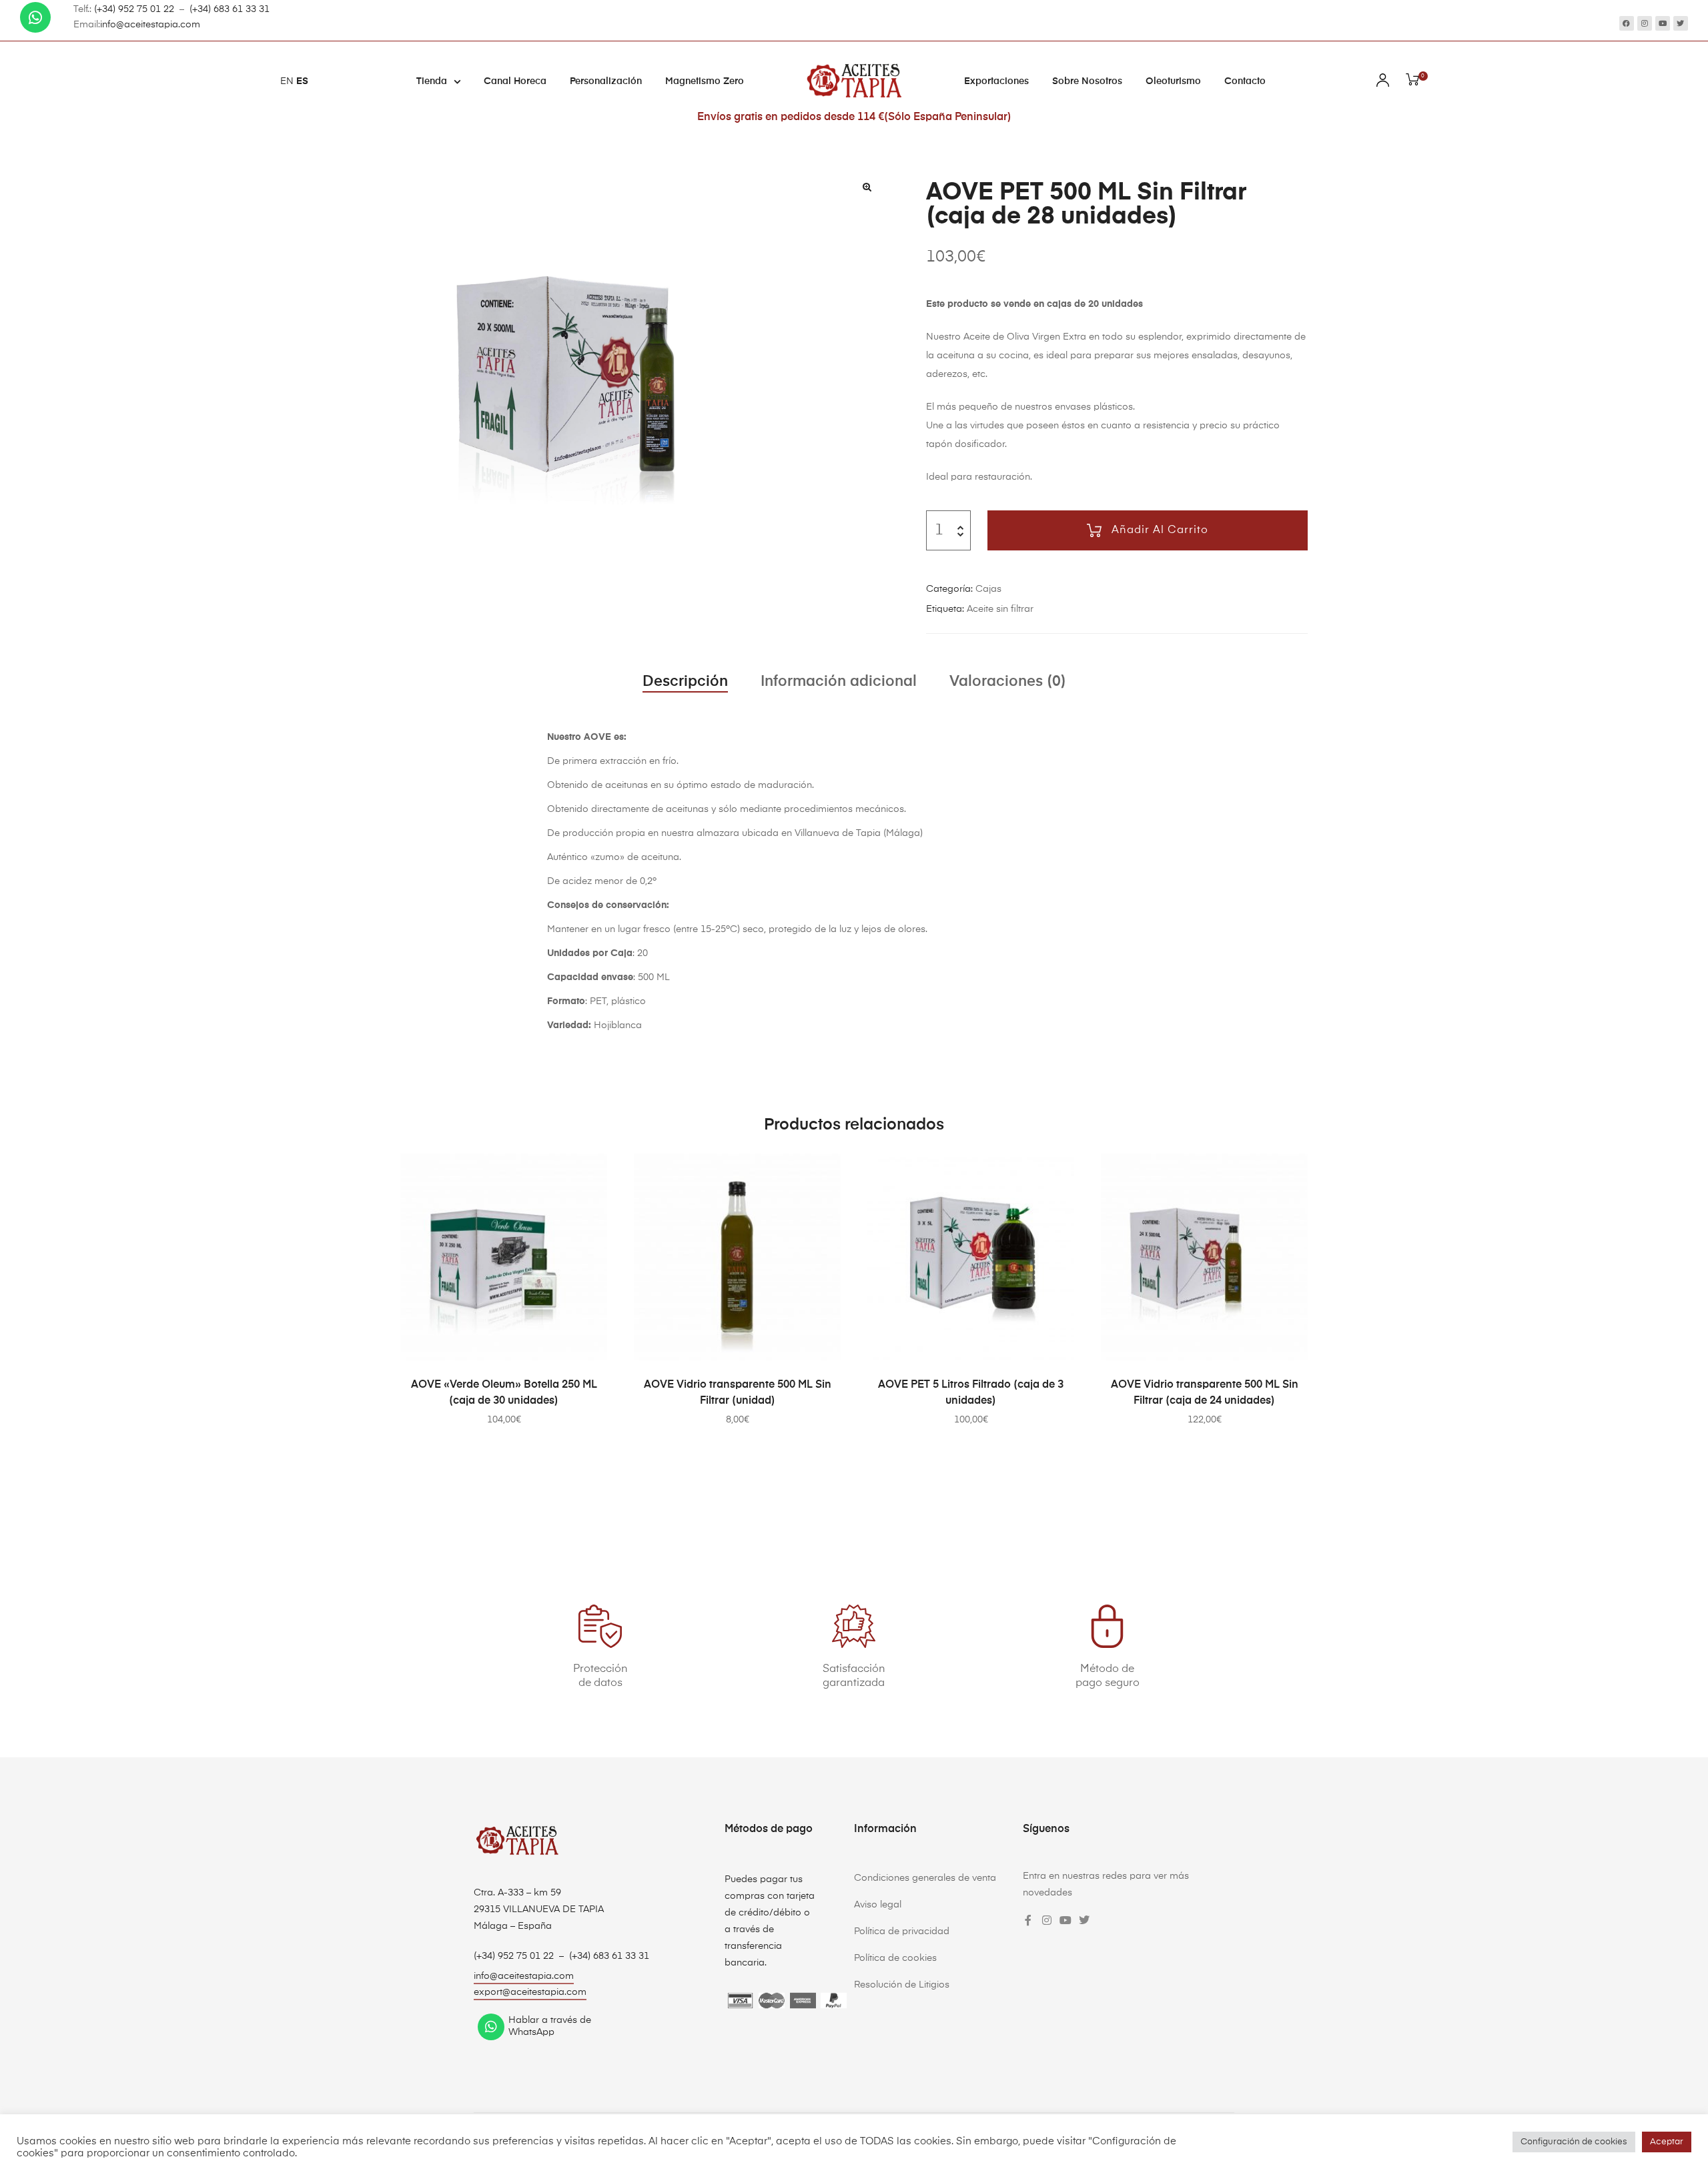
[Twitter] (1681, 23)
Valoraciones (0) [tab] (1008, 682)
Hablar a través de (550, 2020)
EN (287, 81)
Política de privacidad (902, 1931)
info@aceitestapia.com (150, 25)
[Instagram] (1645, 23)
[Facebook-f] (1028, 1920)
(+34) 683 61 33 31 (230, 9)
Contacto (1245, 81)
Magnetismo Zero (705, 81)
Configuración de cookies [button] (1574, 2142)
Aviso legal (878, 1905)
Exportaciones (996, 81)
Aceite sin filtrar (1000, 609)
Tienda (432, 81)
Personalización (606, 81)
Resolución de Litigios (902, 1985)
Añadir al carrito (1160, 530)
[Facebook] (1627, 23)
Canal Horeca (515, 81)
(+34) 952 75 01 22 (134, 9)
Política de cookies (895, 1958)
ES (302, 81)
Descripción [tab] (685, 682)
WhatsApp (531, 2032)
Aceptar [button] (1667, 2142)
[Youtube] (1663, 23)
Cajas (988, 589)
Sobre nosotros (1087, 81)
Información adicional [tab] (839, 682)
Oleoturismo (1173, 81)
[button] (867, 187)
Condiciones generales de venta (925, 1878)
